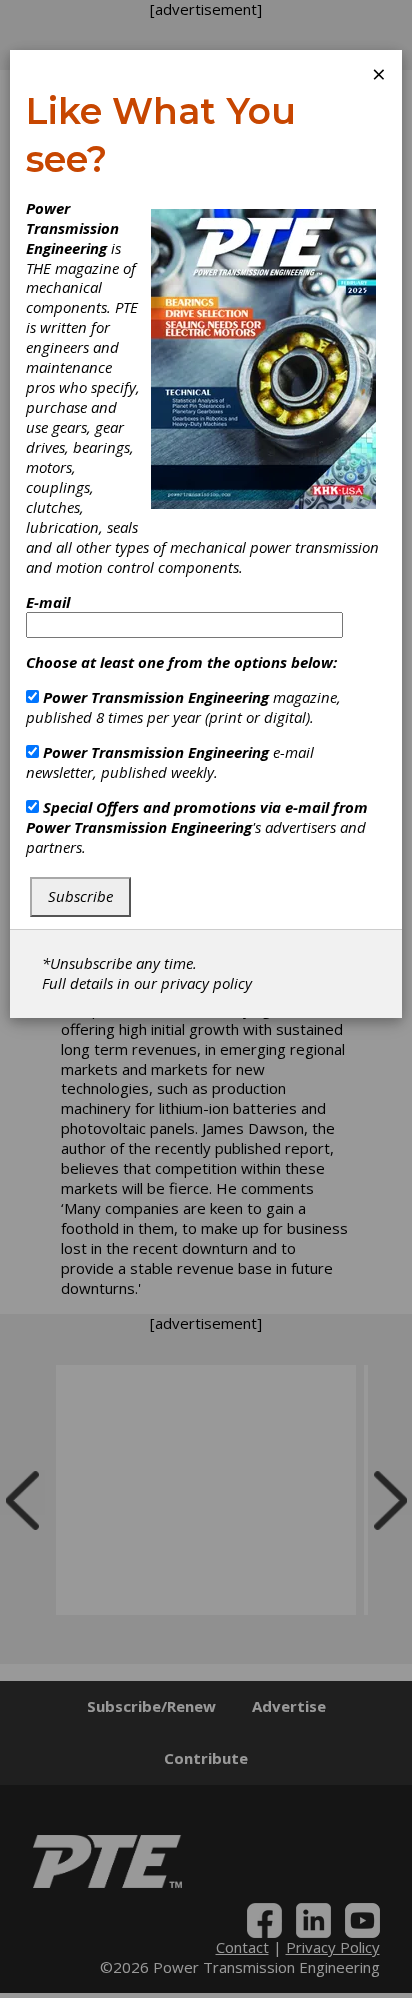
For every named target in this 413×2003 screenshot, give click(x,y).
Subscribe (80, 896)
